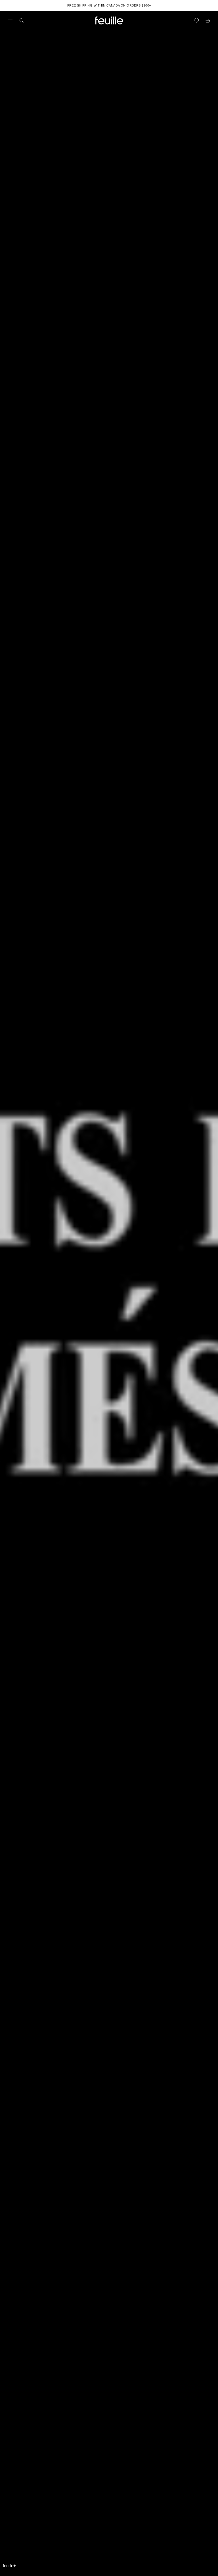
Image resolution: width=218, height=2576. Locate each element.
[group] (109, 1293)
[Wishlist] (196, 20)
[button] (9, 2566)
